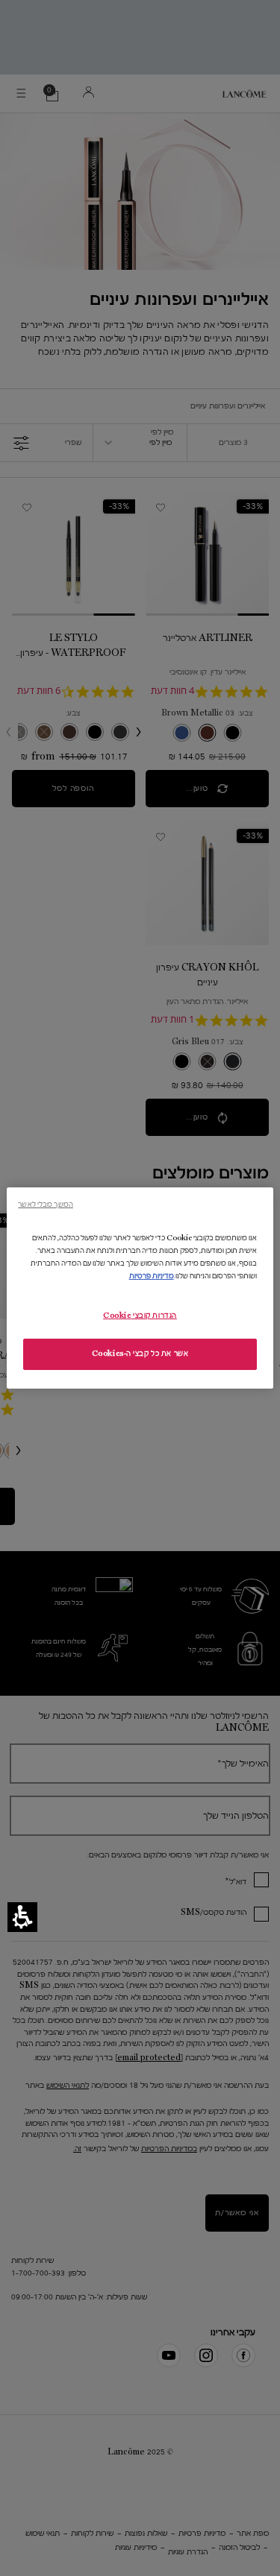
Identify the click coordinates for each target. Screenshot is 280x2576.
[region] (140, 1288)
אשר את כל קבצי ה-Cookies (140, 1354)
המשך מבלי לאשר (45, 1204)
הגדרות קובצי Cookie (140, 1316)
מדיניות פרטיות (152, 1276)
